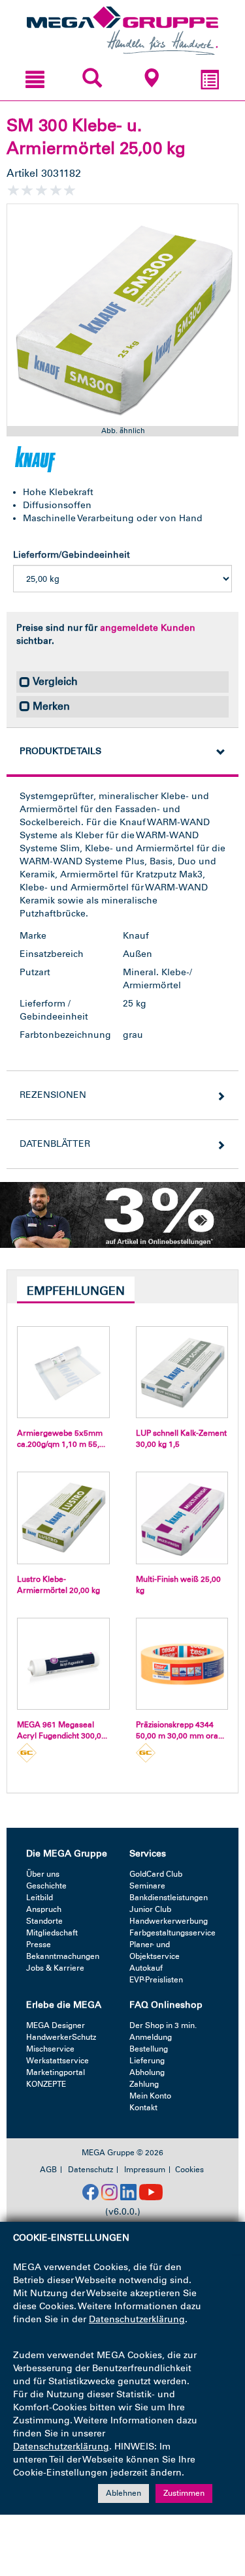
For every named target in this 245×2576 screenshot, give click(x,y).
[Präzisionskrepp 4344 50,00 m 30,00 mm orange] (182, 1664)
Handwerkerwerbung (169, 1921)
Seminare (147, 1886)
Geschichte (46, 1886)
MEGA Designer (56, 2025)
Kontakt (143, 2108)
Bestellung (149, 2049)
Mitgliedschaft (52, 1933)
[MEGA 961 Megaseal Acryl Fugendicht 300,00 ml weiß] (63, 1664)
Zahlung (144, 2084)
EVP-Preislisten (156, 1980)
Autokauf (146, 1968)
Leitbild (40, 1898)
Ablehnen (123, 2493)
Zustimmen (184, 2493)
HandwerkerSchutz (61, 2037)
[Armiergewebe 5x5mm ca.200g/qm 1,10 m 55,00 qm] (63, 1372)
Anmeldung (151, 2037)
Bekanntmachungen (63, 1956)
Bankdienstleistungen (169, 1898)
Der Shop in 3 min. (163, 2025)
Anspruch (44, 1909)
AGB (48, 2170)
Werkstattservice (57, 2061)
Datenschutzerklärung (137, 2319)
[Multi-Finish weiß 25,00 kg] (182, 1518)
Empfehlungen (76, 1291)
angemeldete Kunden (148, 628)
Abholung (147, 2072)
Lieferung (147, 2061)
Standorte (44, 1921)
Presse (39, 1945)
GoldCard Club (156, 1874)
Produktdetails (60, 751)
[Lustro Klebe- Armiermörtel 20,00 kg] (63, 1518)
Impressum (145, 2170)
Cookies (189, 2170)
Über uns (43, 1874)
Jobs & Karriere (55, 1968)
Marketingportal (56, 2072)
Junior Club (150, 1909)
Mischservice (50, 2049)
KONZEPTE (46, 2084)
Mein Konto (150, 2096)
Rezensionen (53, 1095)
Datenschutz (90, 2170)
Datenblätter (55, 1144)
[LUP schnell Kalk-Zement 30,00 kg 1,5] (182, 1372)
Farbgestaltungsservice (172, 1933)
